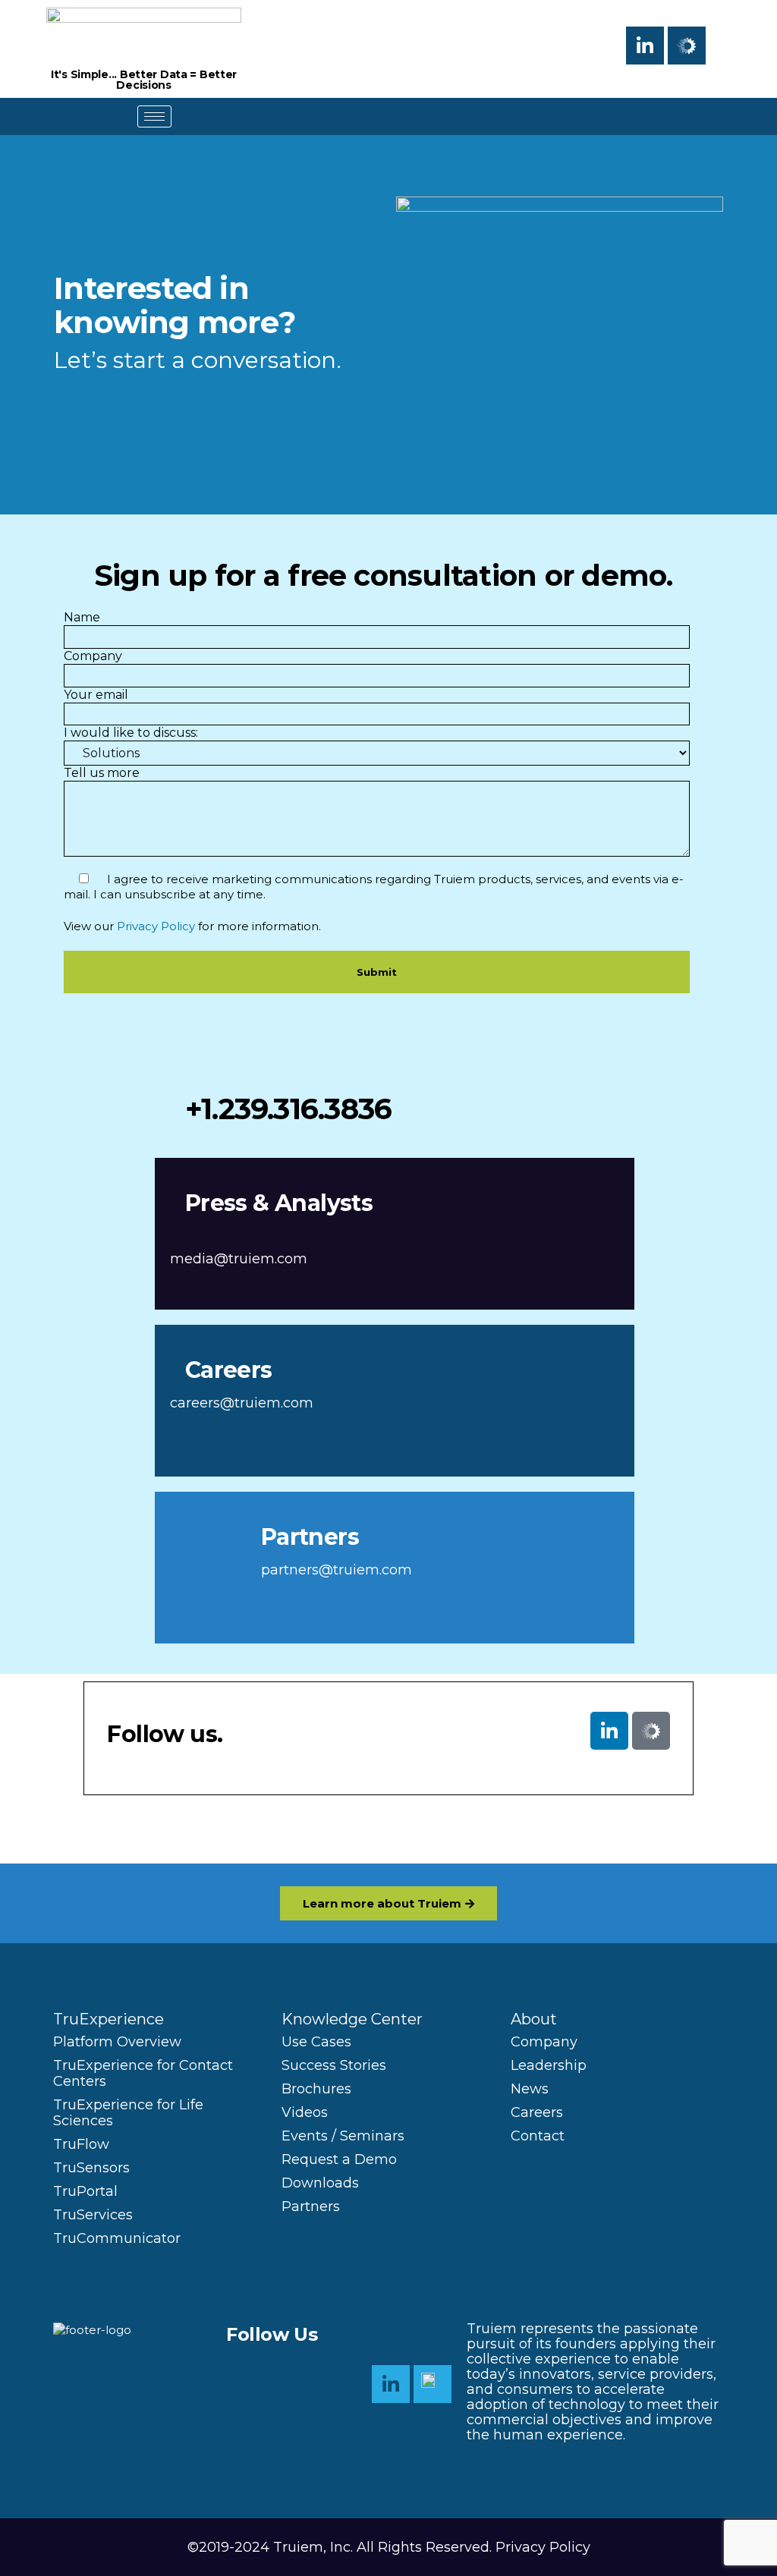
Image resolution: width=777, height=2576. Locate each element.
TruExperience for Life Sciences (128, 2113)
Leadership (549, 2065)
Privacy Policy (156, 926)
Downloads (320, 2183)
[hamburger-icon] (154, 116)
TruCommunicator (117, 2238)
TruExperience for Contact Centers (143, 2073)
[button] (728, 42)
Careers (537, 2112)
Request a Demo (339, 2159)
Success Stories (334, 2065)
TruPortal (85, 2191)
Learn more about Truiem (382, 1903)
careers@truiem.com (242, 1403)
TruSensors (91, 2168)
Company (544, 2042)
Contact (538, 2136)
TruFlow (81, 2144)
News (530, 2089)
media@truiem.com (239, 1259)
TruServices (93, 2215)
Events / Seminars (343, 2136)
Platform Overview (117, 2042)
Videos (305, 2112)
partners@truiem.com (337, 1570)
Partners (311, 2206)
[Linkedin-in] (645, 46)
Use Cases (316, 2042)
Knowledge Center (352, 2019)
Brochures (316, 2089)
